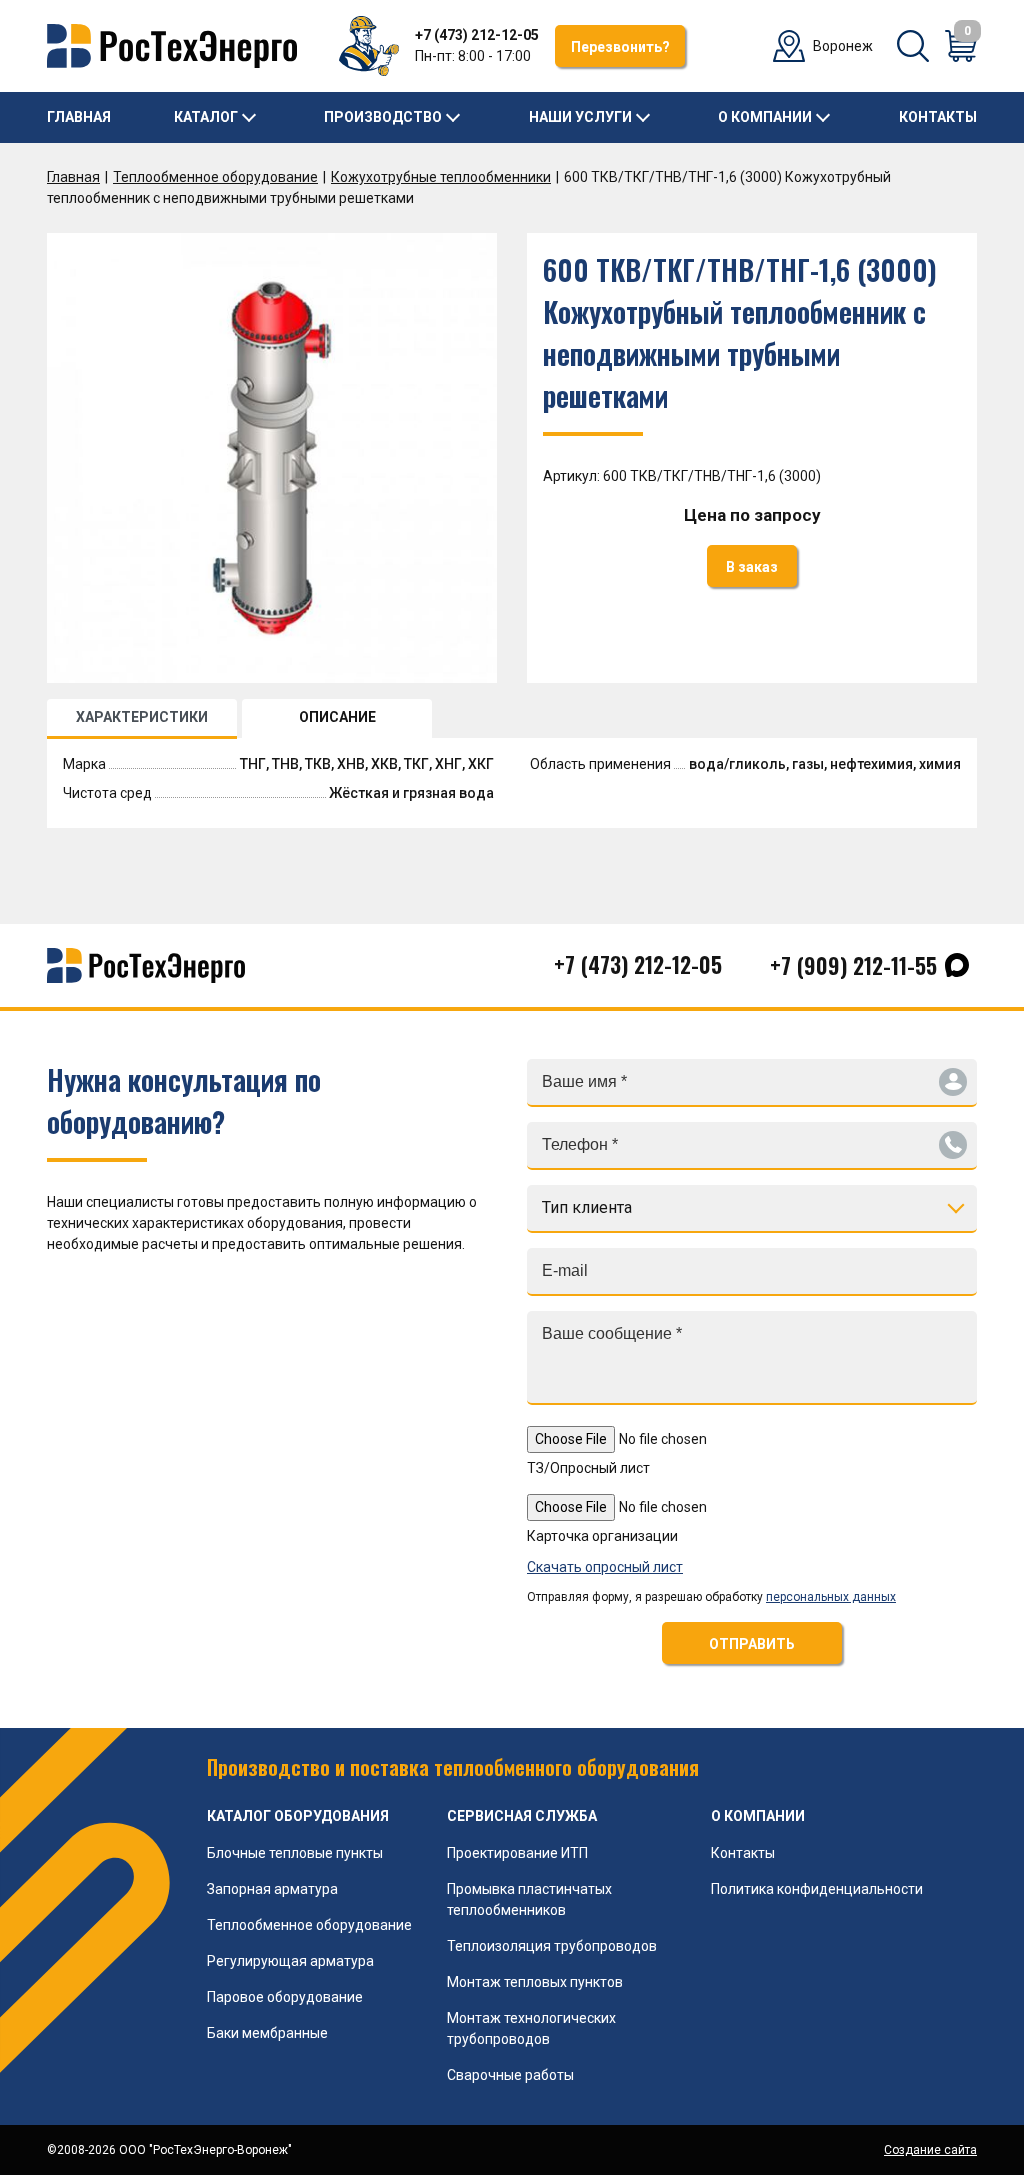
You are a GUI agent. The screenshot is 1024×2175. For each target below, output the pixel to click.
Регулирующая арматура (290, 1961)
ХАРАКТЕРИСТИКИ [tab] (142, 717)
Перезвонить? (620, 47)
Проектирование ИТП (517, 1853)
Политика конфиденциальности (817, 1889)
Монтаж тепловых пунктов (535, 1982)
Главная (79, 117)
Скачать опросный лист (605, 1567)
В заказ (752, 567)
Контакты (938, 117)
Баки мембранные (267, 2033)
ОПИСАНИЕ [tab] (337, 717)
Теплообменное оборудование (215, 177)
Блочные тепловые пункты (295, 1853)
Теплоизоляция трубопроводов (552, 1946)
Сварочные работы (510, 2075)
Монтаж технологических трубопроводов (531, 2028)
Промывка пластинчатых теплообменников (529, 1899)
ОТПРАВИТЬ (752, 1644)
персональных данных (831, 1597)
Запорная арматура (272, 1889)
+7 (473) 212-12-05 (477, 35)
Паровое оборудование (285, 1997)
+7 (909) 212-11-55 (853, 965)
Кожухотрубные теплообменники (441, 177)
